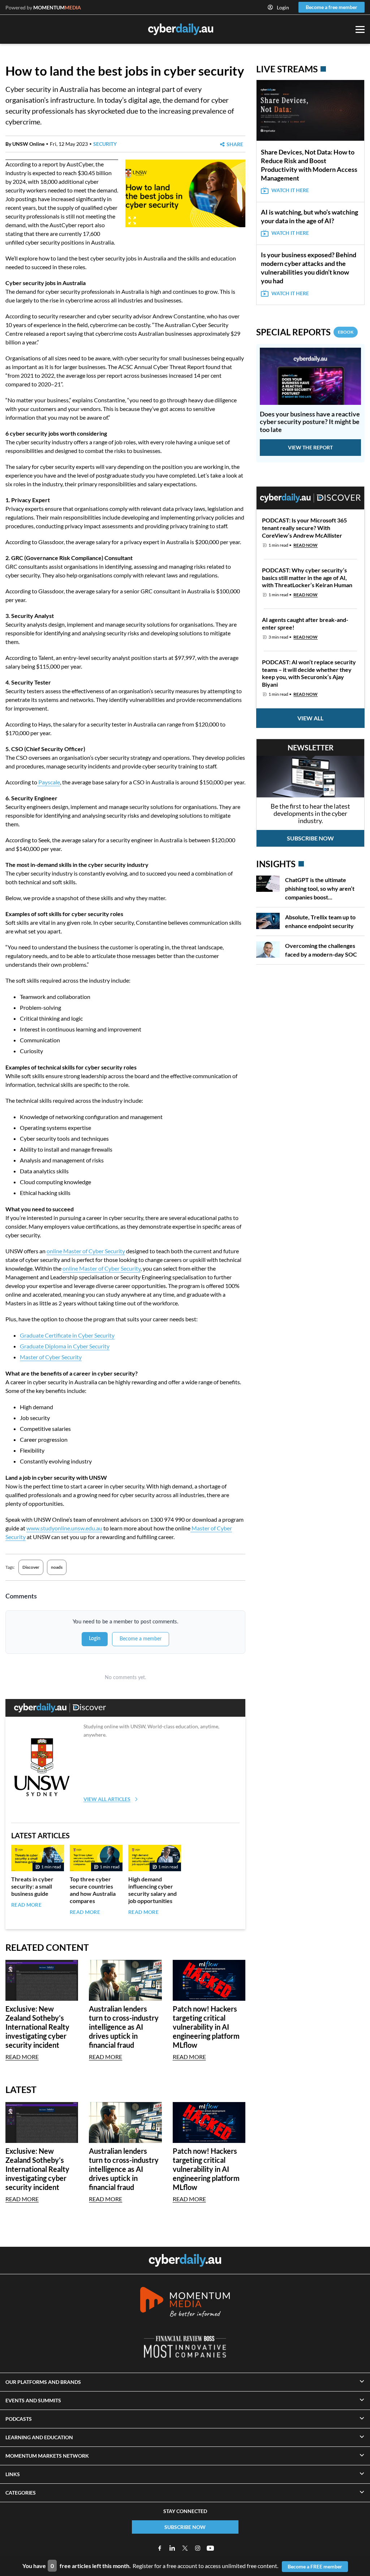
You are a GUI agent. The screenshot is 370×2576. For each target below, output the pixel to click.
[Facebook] (160, 2548)
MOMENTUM (57, 7)
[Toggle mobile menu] (360, 29)
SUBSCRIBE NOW (185, 2527)
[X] (185, 2548)
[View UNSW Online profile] (42, 1767)
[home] (185, 2261)
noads (57, 1567)
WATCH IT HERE (290, 190)
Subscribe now (310, 838)
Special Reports (305, 332)
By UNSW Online (25, 144)
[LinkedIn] (172, 2548)
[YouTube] (210, 2548)
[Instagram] (198, 2548)
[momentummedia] (185, 2303)
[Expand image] (132, 221)
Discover (31, 1567)
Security (105, 144)
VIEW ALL (310, 718)
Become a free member (332, 7)
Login (283, 7)
